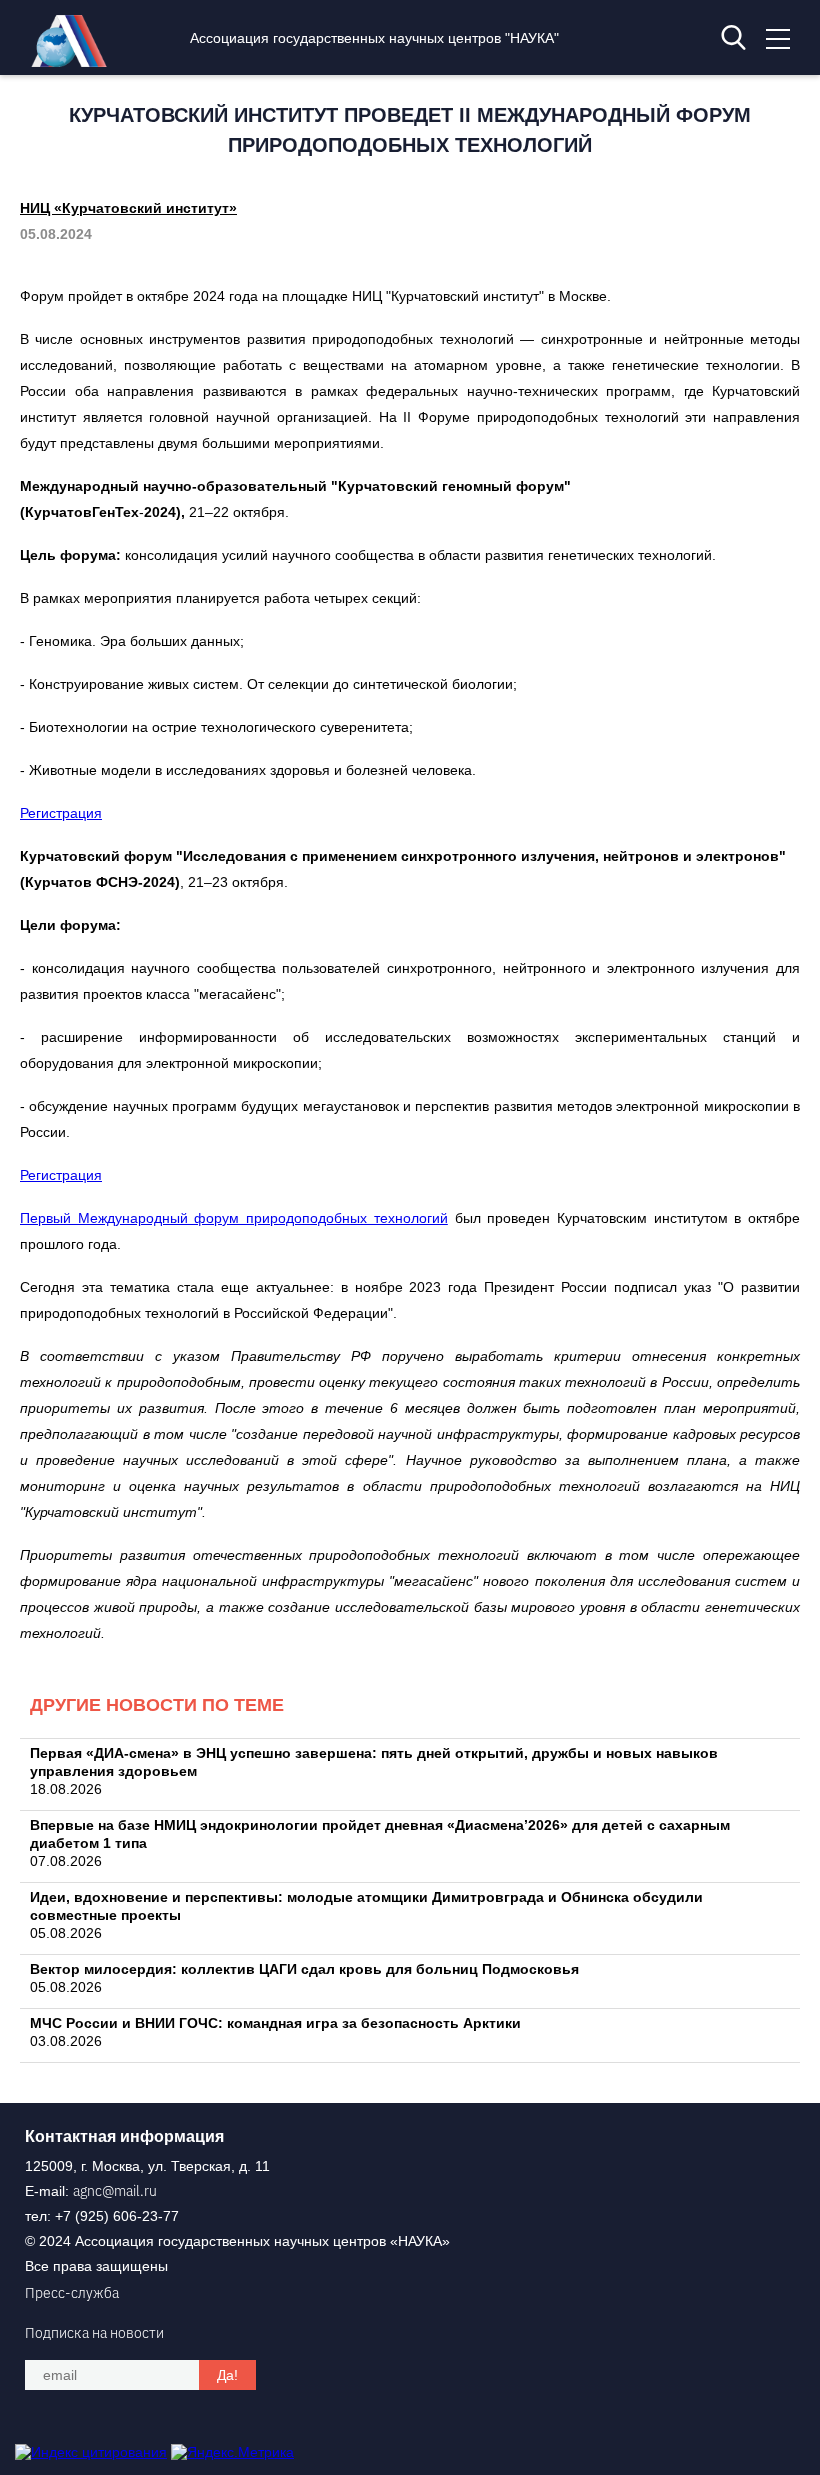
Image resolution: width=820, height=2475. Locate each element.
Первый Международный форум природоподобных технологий (234, 1218)
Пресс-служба (72, 2293)
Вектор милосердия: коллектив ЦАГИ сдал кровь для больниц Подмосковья (304, 1969)
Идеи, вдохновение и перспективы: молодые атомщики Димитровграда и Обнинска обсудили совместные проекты (366, 1906)
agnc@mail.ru (115, 2191)
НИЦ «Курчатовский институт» (128, 208)
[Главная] (74, 62)
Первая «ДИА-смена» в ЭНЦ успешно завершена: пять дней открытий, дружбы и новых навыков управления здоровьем (374, 1762)
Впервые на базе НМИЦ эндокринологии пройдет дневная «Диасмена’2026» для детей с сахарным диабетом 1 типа (380, 1834)
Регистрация (61, 813)
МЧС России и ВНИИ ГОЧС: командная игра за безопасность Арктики (275, 2023)
